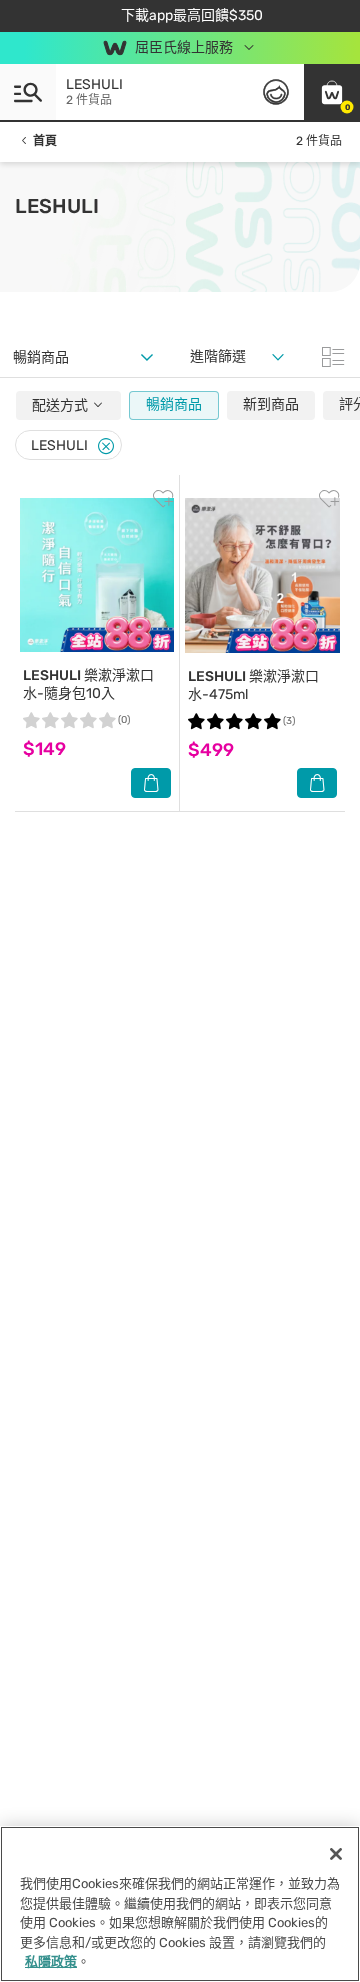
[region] (180, 1904)
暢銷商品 (174, 404)
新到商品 (271, 404)
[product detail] (97, 575)
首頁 (45, 141)
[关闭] (336, 1854)
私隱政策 (51, 1961)
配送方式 (61, 405)
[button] (332, 92)
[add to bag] (151, 783)
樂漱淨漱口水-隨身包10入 (88, 684)
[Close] (106, 446)
